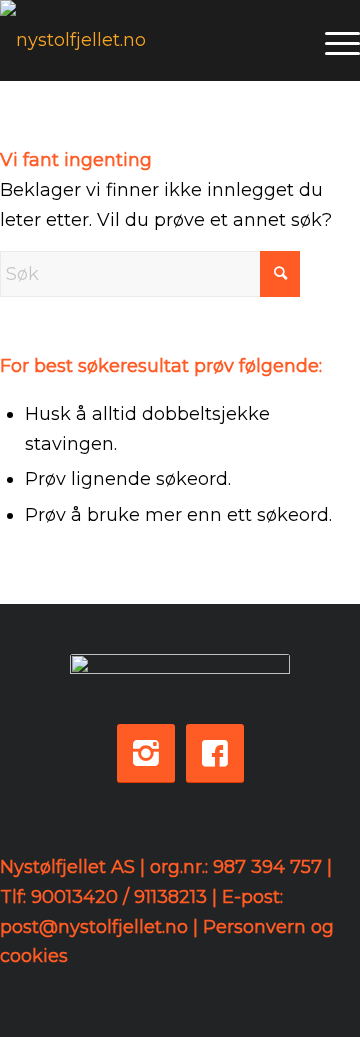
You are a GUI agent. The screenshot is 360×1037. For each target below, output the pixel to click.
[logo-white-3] (144, 40)
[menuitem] (332, 40)
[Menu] (332, 40)
